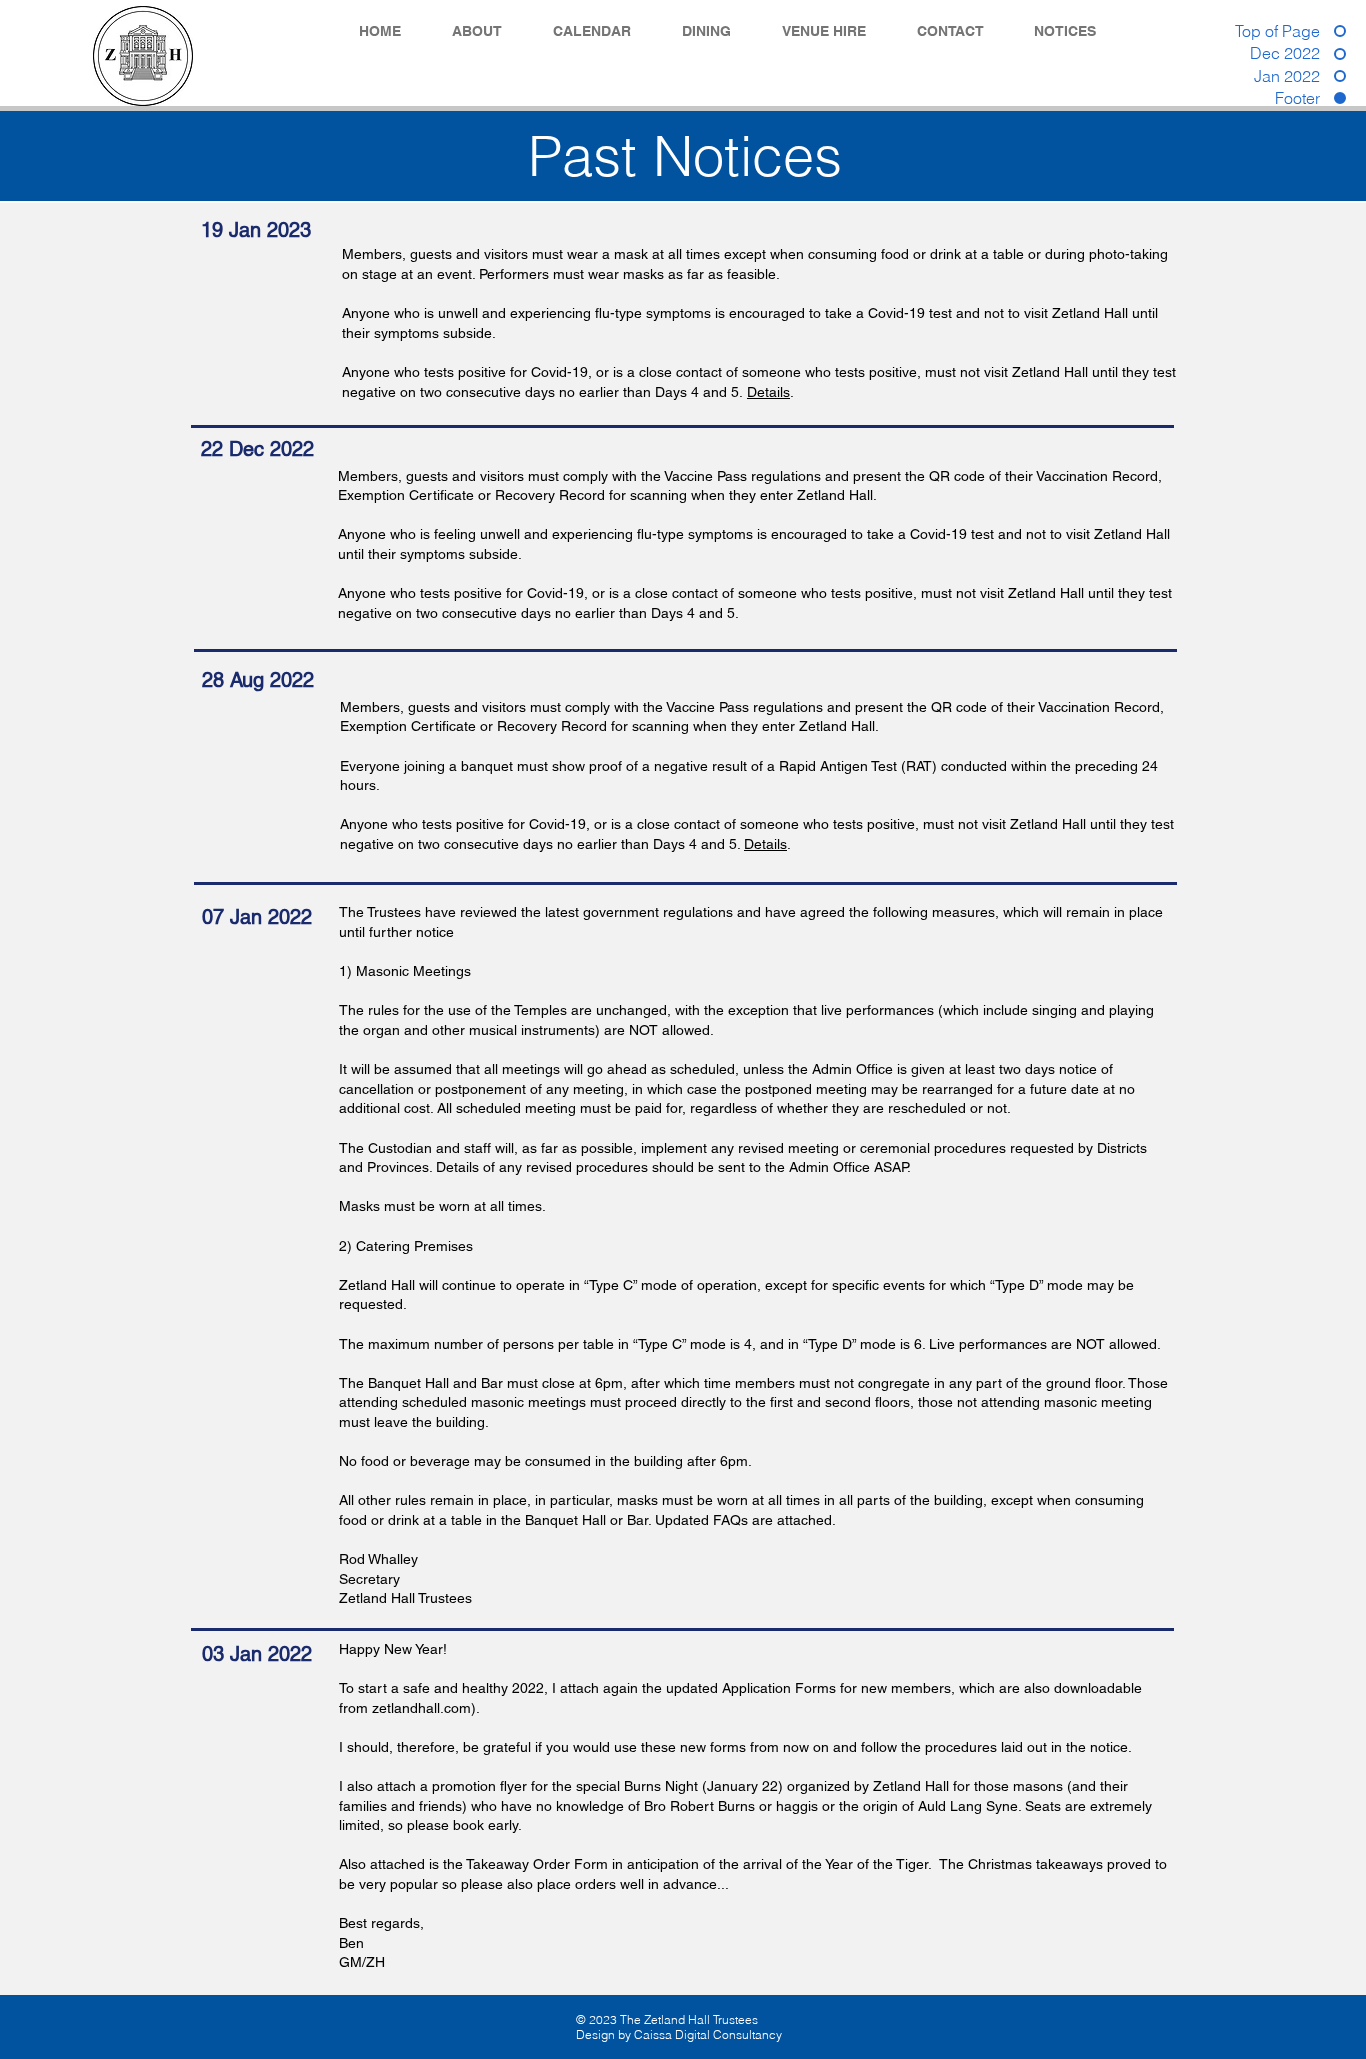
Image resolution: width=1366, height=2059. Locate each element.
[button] (487, 31)
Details (768, 392)
